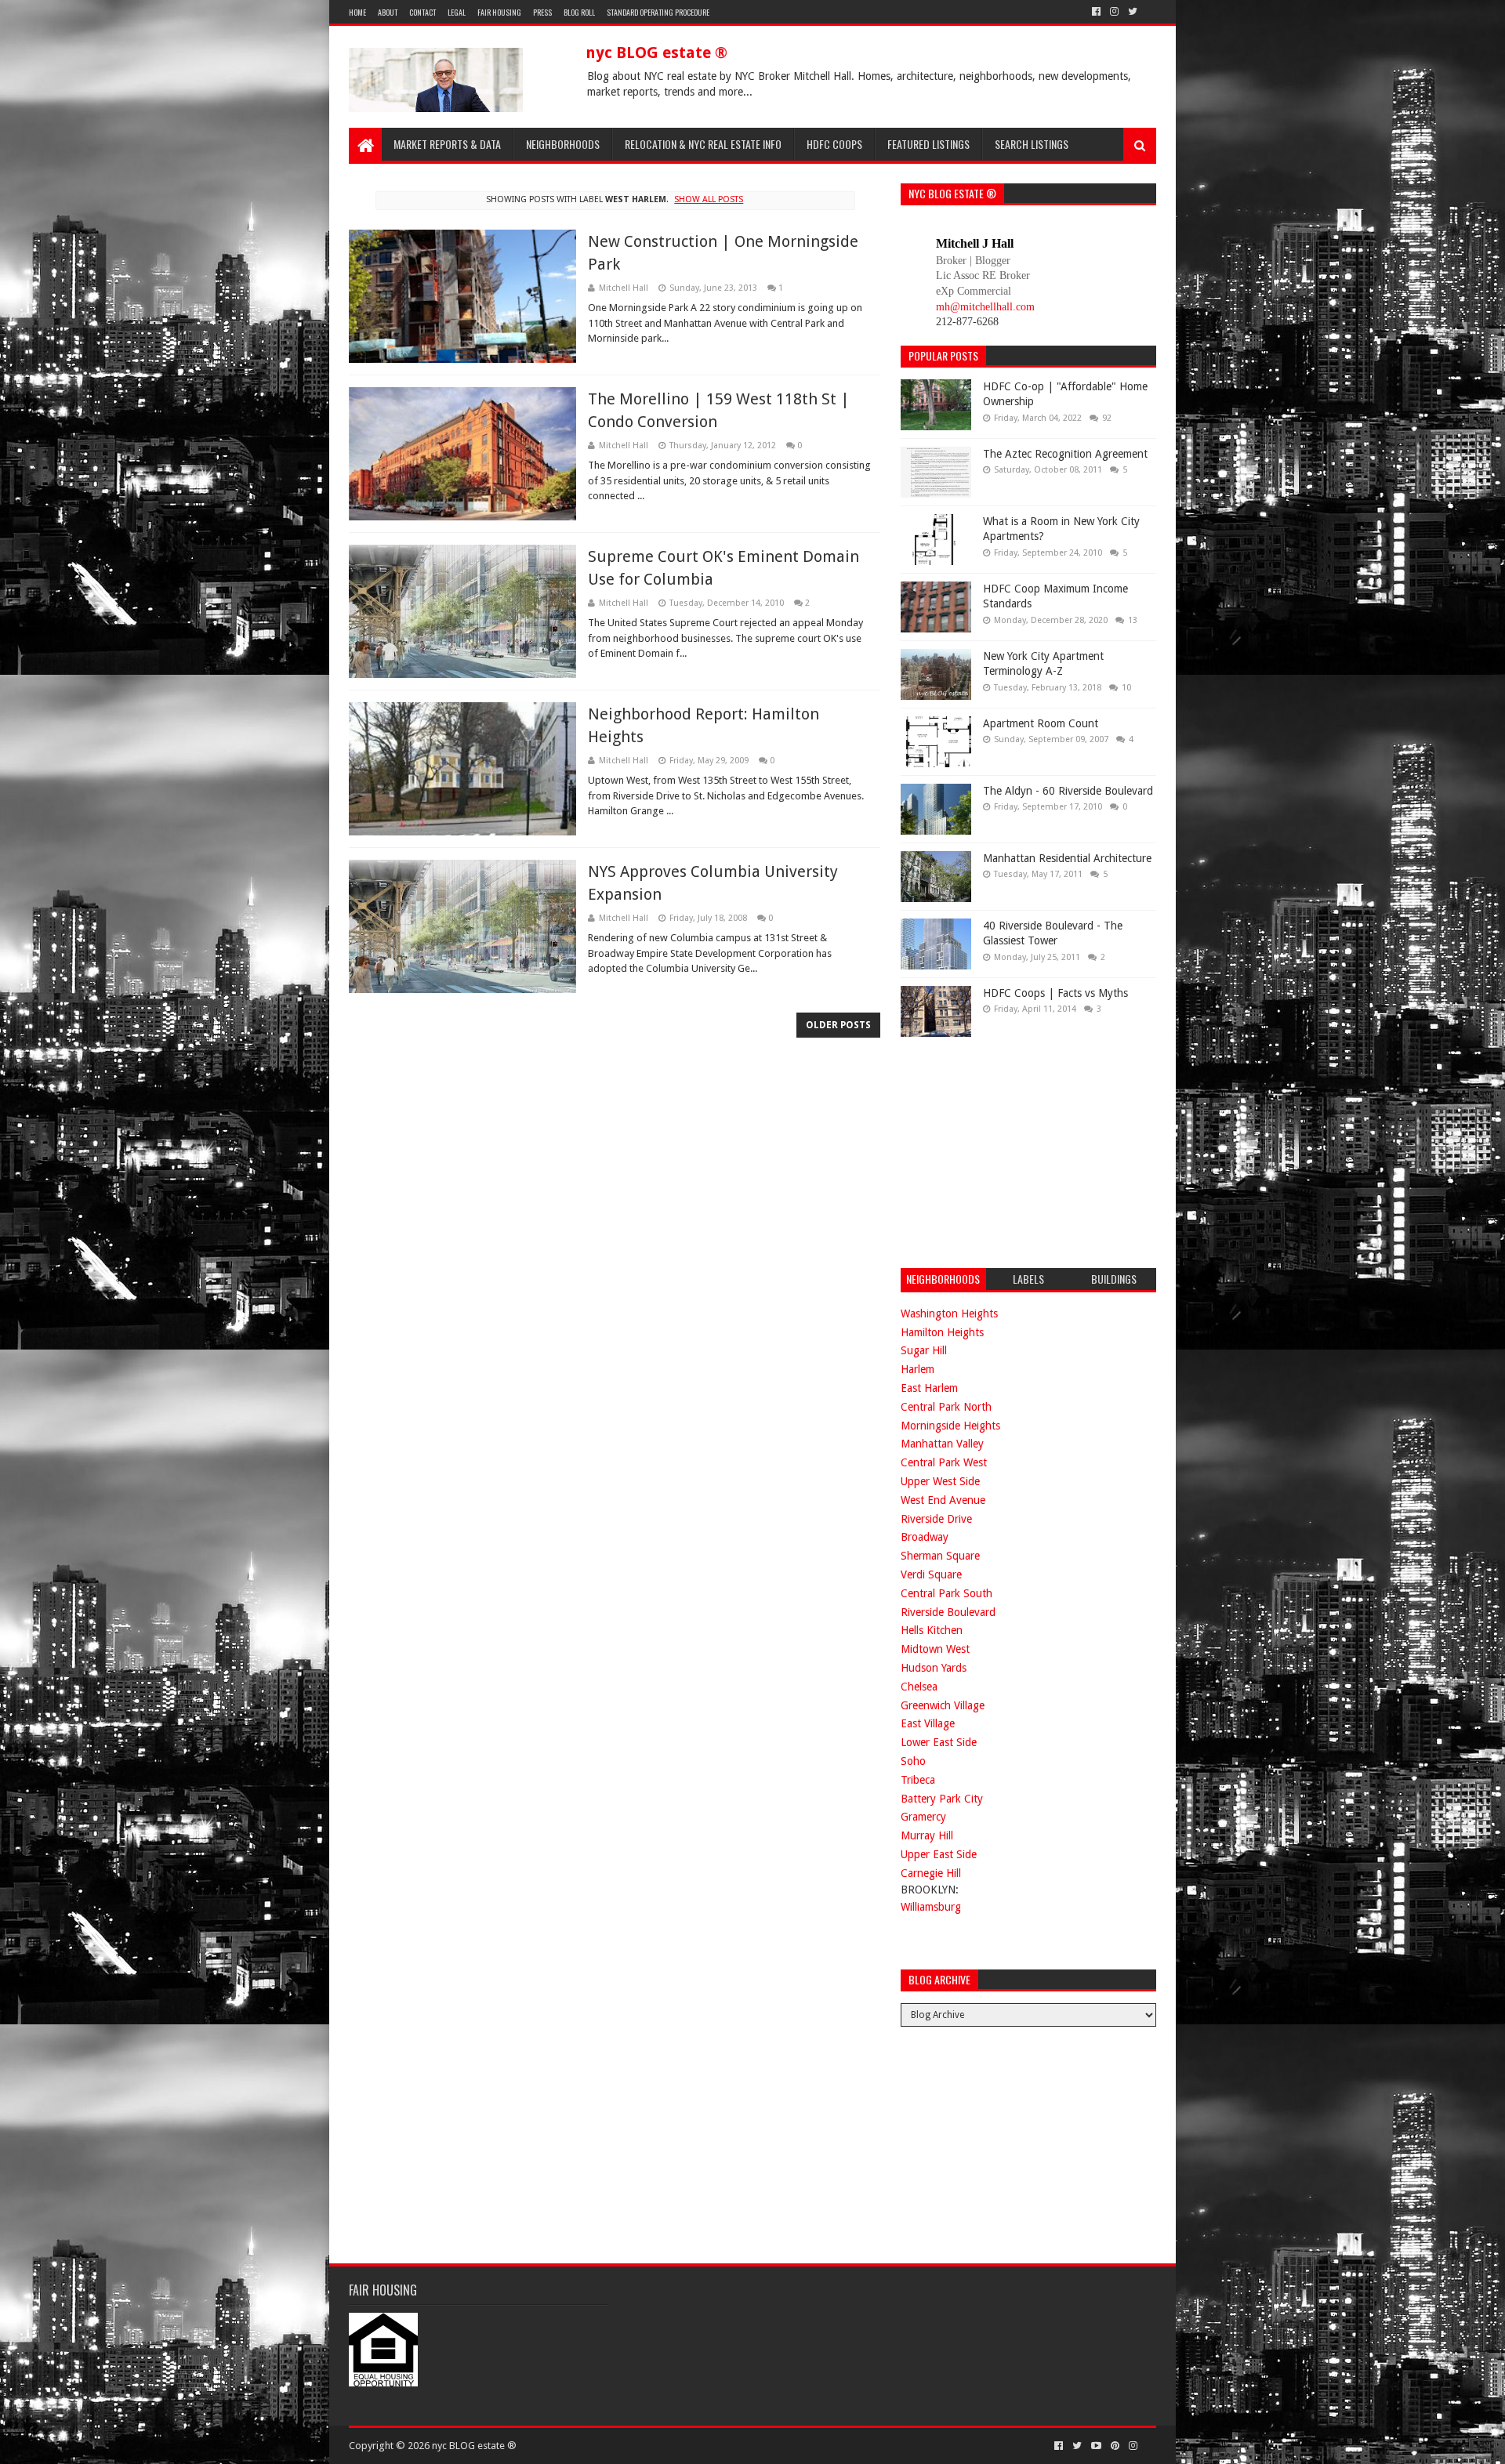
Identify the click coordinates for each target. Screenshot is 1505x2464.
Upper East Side (939, 1854)
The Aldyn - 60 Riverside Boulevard (1068, 791)
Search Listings (1032, 144)
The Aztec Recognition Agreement (1065, 454)
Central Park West (944, 1462)
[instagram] (1114, 12)
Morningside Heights (950, 1426)
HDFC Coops (834, 144)
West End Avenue (943, 1500)
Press (542, 12)
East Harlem (929, 1388)
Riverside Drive (936, 1519)
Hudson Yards (934, 1668)
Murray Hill (927, 1835)
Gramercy (923, 1817)
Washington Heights (949, 1314)
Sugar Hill (924, 1350)
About (388, 12)
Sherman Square (940, 1556)
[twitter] (1133, 12)
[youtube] (1096, 2446)
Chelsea (919, 1687)
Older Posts (838, 1025)
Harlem (918, 1369)
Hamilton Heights (942, 1332)
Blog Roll (579, 12)
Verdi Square (931, 1574)
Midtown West (935, 1649)
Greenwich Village (943, 1705)
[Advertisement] (1018, 1150)
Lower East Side (939, 1742)
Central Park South (947, 1593)
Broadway (925, 1537)
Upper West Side (940, 1481)
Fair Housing (499, 12)
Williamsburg (931, 1907)
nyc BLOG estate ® (656, 53)
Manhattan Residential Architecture (1067, 858)
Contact (422, 12)
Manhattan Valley (942, 1444)
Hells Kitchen (932, 1630)
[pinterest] (1115, 2446)
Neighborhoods (563, 144)
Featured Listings (928, 144)
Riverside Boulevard (948, 1612)
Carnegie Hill (931, 1873)
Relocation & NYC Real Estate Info (703, 144)
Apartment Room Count (1041, 723)
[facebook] (1096, 12)
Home (357, 12)
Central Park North (946, 1407)
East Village (928, 1723)
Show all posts (709, 199)
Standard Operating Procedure (658, 12)
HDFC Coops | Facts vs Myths (1055, 993)
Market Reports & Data (447, 144)
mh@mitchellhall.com (985, 307)
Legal (457, 12)
